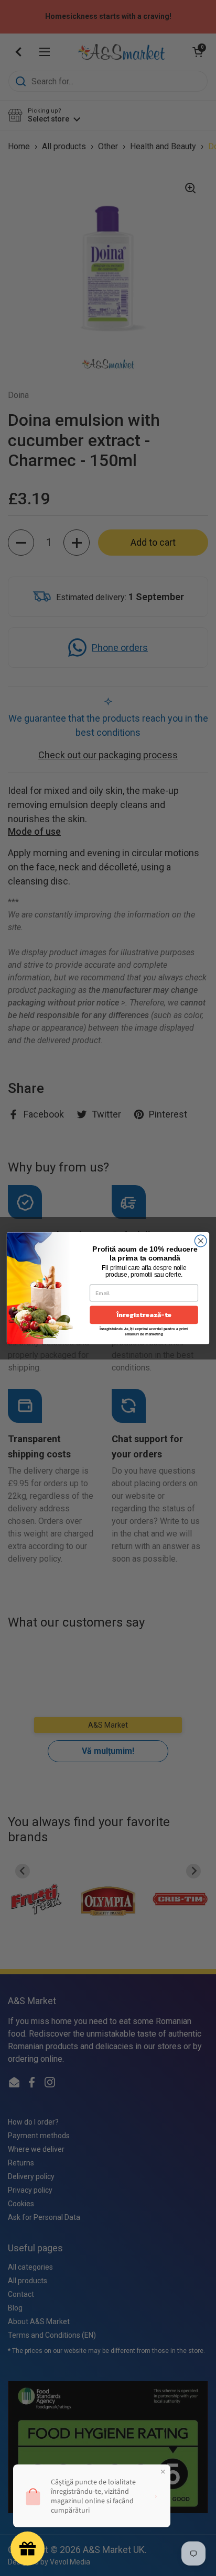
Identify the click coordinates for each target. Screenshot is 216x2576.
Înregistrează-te (144, 1315)
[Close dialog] (201, 1241)
